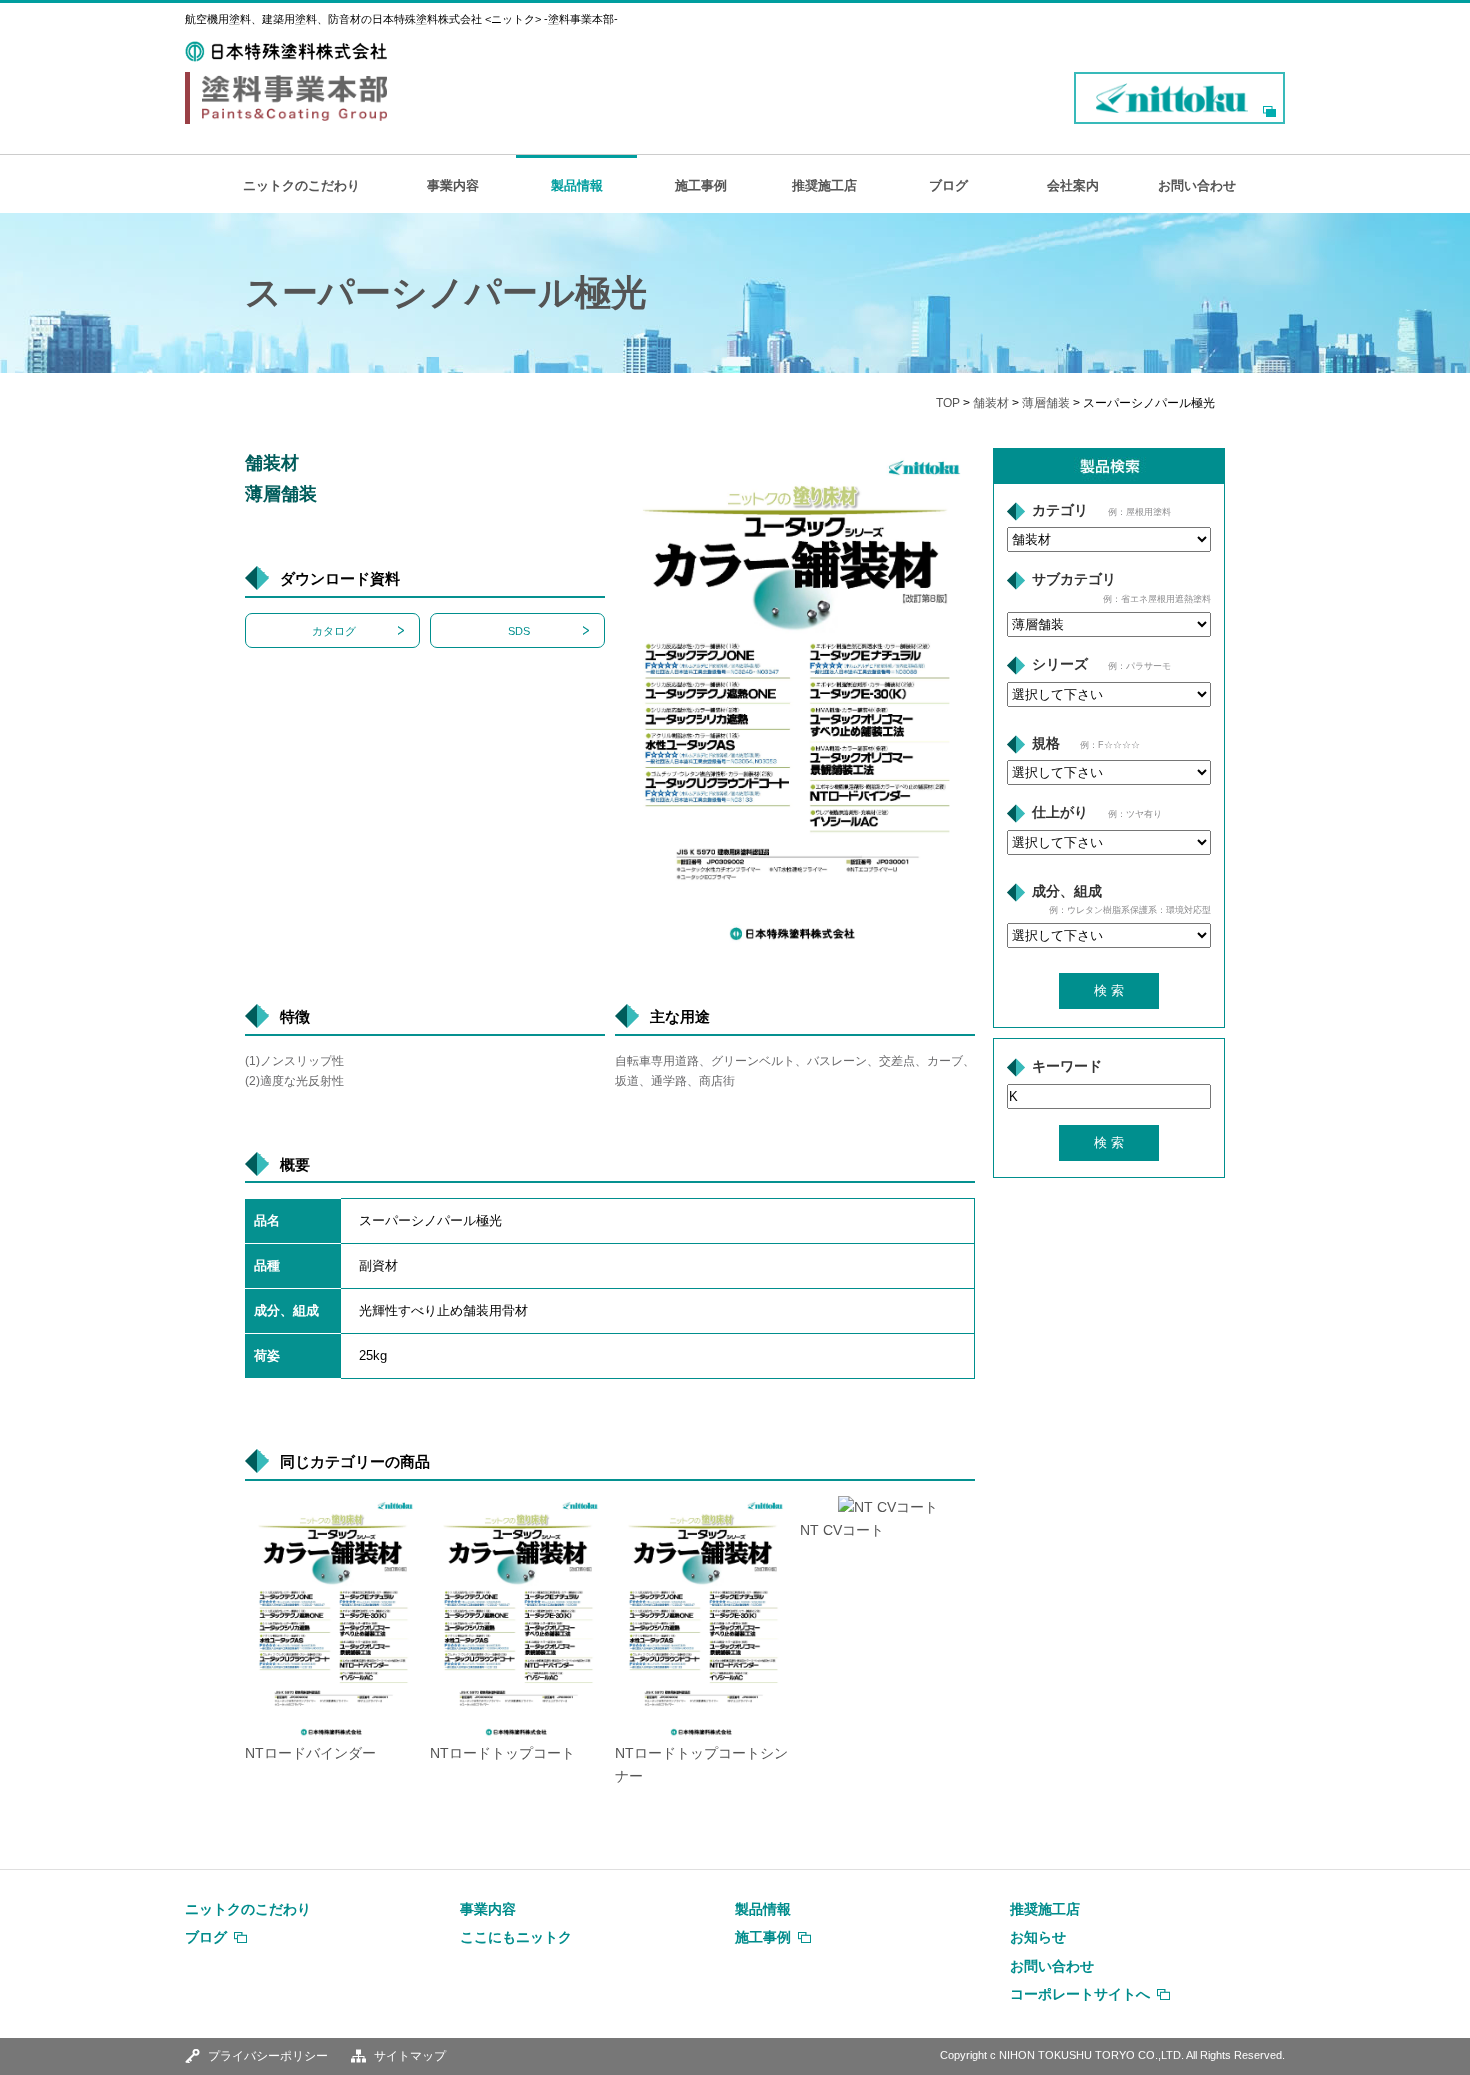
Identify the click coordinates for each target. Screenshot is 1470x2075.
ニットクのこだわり (301, 185)
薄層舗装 (1046, 403)
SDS (519, 631)
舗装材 (991, 403)
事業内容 (453, 185)
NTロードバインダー (310, 1753)
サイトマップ (410, 2056)
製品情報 (577, 185)
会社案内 (1073, 185)
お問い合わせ (1197, 185)
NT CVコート (842, 1530)
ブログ (948, 185)
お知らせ (1038, 1937)
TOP (948, 403)
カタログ (334, 631)
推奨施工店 (824, 185)
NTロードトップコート (502, 1753)
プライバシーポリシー (268, 2056)
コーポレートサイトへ (1080, 1994)
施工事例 (701, 185)
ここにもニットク (516, 1937)
